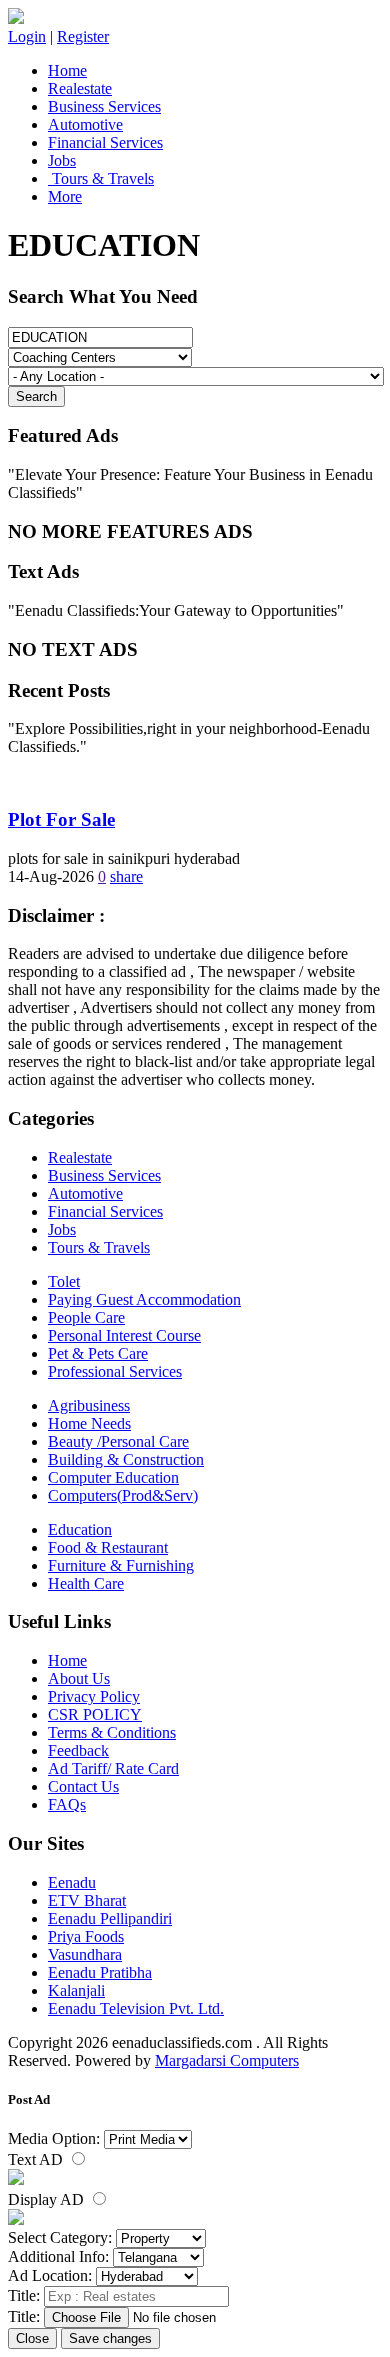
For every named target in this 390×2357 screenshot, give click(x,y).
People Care (86, 1317)
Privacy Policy (94, 1696)
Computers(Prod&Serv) (123, 1495)
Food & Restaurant (108, 1547)
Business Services (104, 106)
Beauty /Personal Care (118, 1441)
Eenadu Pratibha (100, 1972)
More (65, 196)
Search (36, 396)
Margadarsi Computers (227, 2060)
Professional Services (115, 1371)
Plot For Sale (61, 819)
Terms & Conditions (112, 1732)
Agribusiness (89, 1405)
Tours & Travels (101, 178)
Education (80, 1529)
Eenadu (72, 1882)
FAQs (67, 1804)
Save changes (110, 2338)
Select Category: (60, 2237)
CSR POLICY (95, 1714)
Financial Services (105, 142)
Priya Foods (86, 1936)
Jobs (62, 160)
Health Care (86, 1583)
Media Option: (54, 2138)
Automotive (85, 124)
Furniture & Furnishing (121, 1565)
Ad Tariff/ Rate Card (113, 1768)
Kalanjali (76, 1990)
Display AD (48, 2199)
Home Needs (89, 1423)
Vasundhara (85, 1954)
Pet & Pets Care (98, 1353)
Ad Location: (50, 2275)
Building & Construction (126, 1459)
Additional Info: (58, 2256)
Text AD (37, 2159)
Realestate (80, 88)
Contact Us (83, 1786)
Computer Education (113, 1477)
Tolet (64, 1281)
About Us (79, 1678)
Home (67, 70)
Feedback (78, 1750)
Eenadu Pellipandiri (110, 1918)
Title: (24, 2295)
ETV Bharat (87, 1900)
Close (32, 2338)
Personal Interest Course (124, 1335)
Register (83, 36)
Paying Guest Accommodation (144, 1299)
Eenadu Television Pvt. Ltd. (136, 2008)
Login (27, 36)
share (126, 876)
